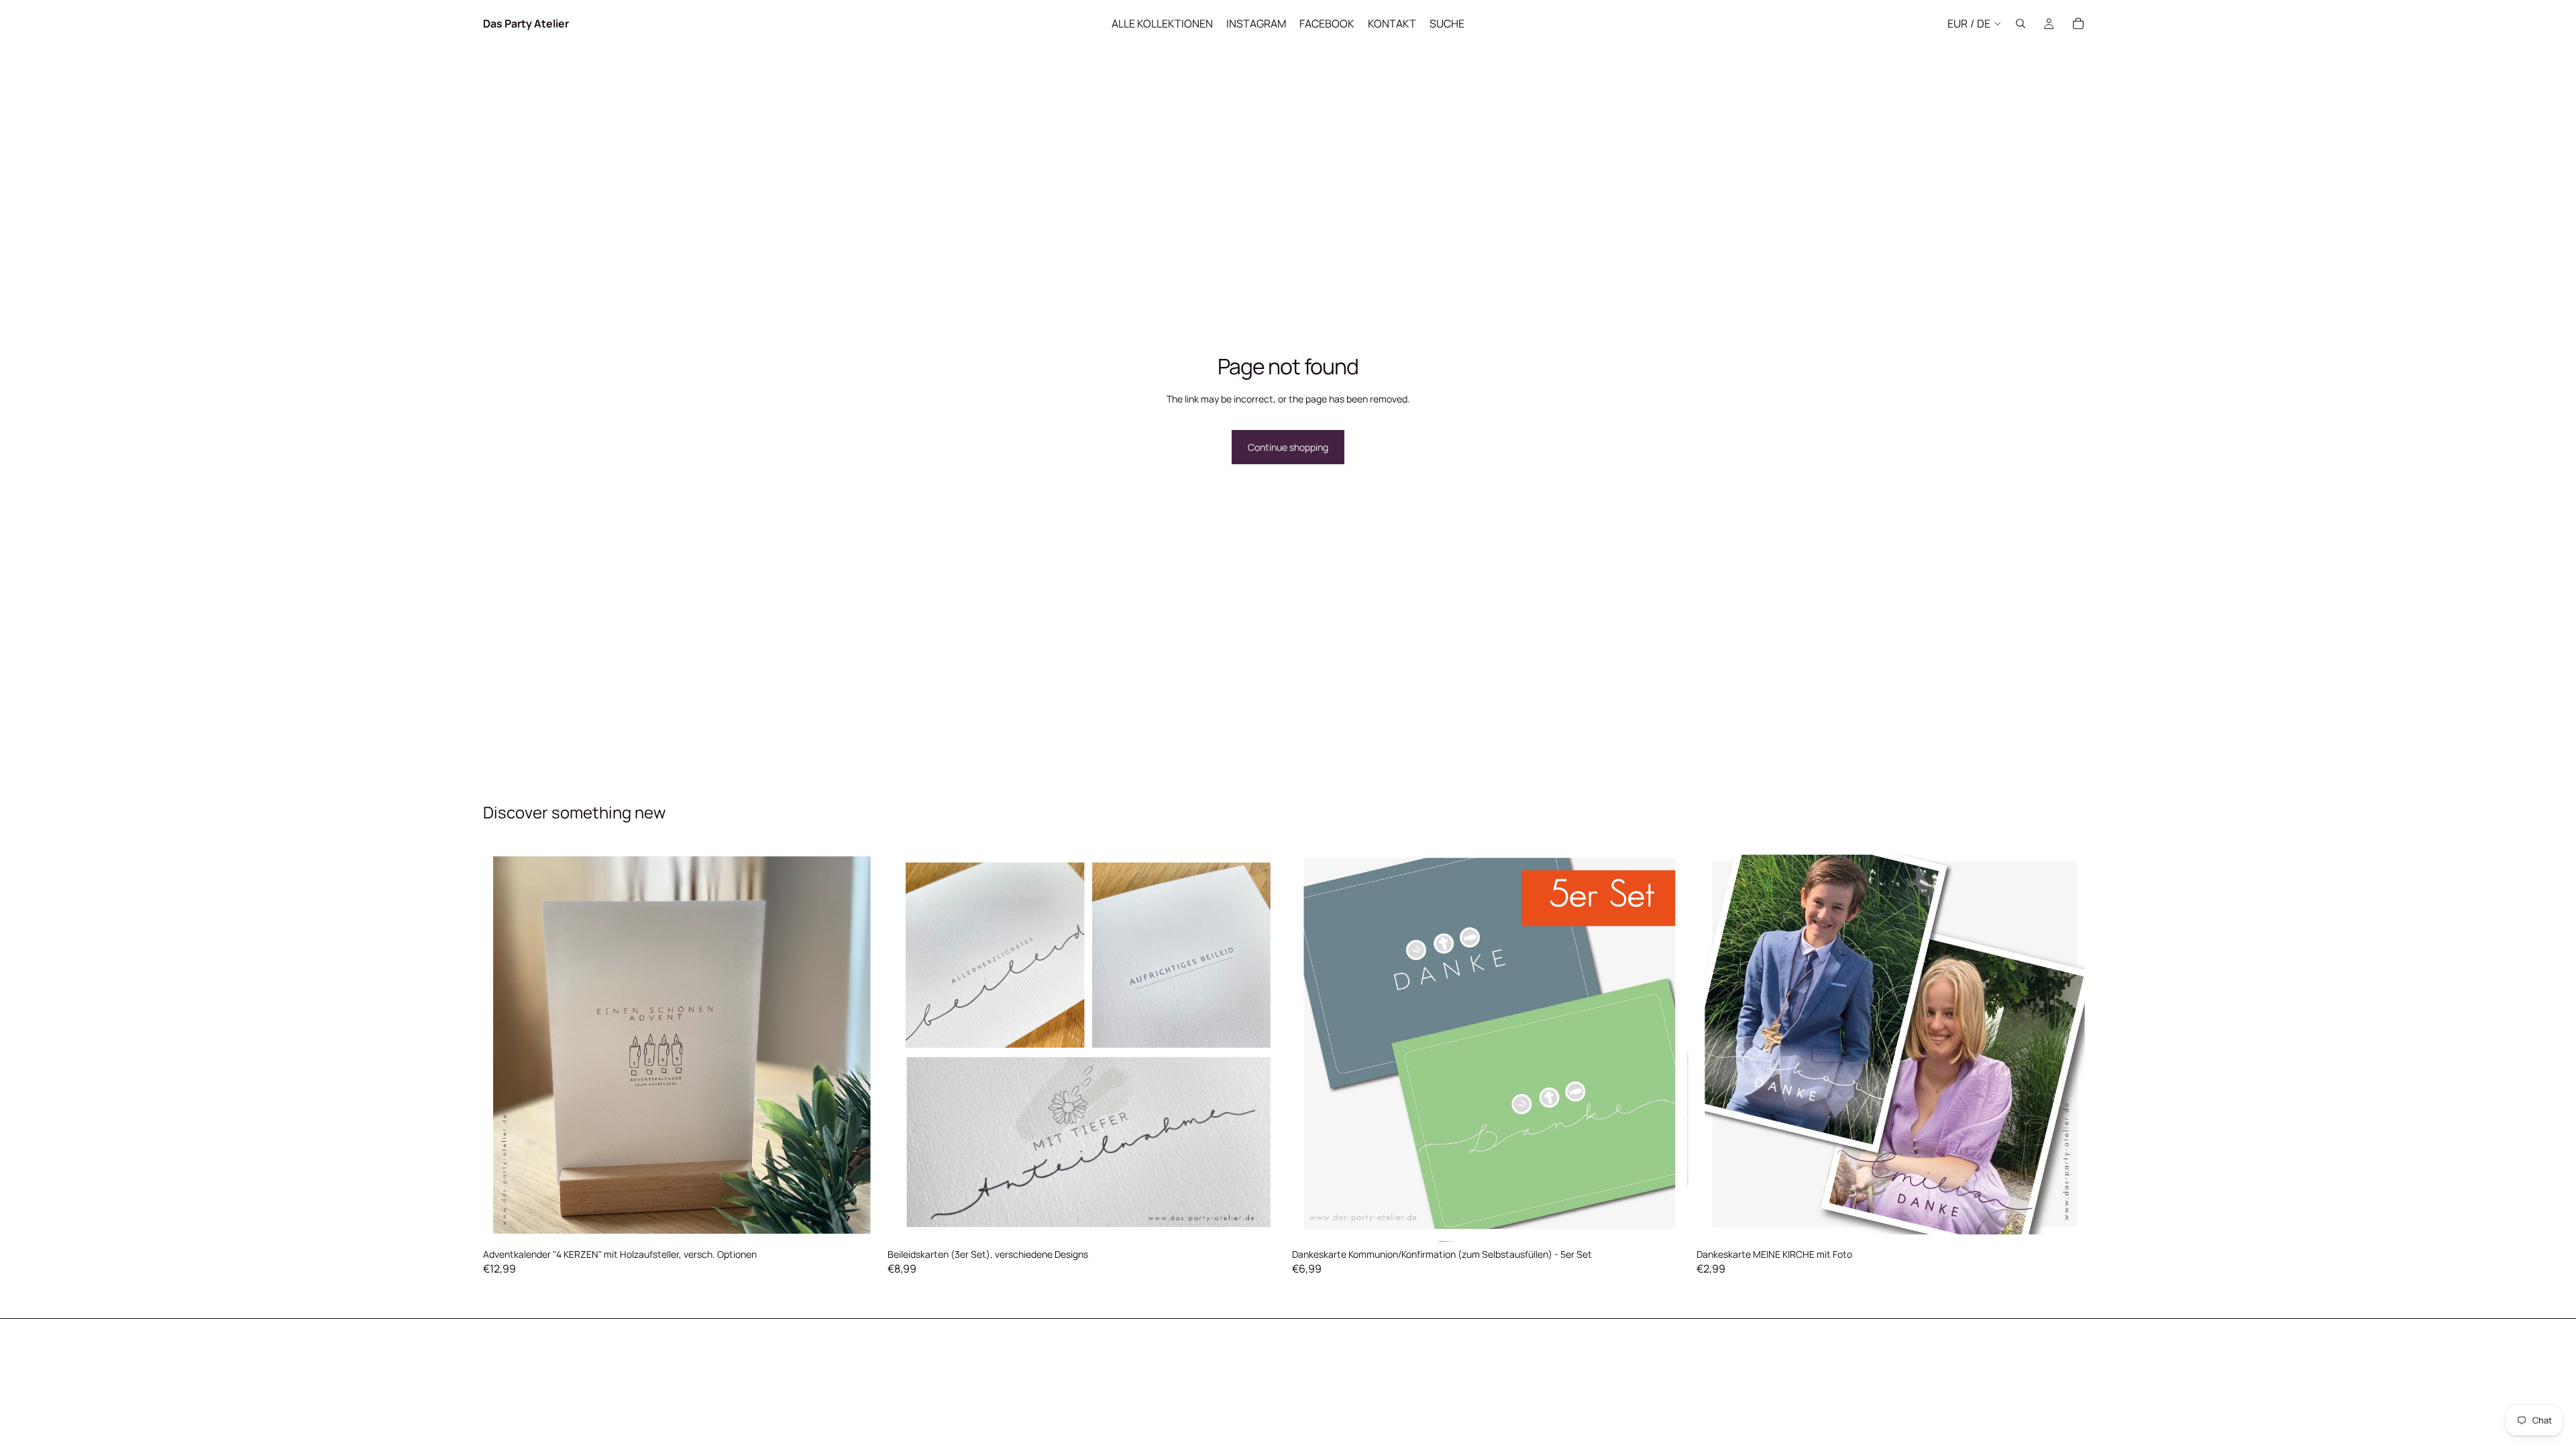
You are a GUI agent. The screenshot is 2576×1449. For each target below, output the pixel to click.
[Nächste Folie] (859, 1044)
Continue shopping (1288, 447)
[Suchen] (2021, 23)
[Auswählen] (859, 1222)
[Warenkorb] (2078, 23)
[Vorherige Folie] (503, 1044)
